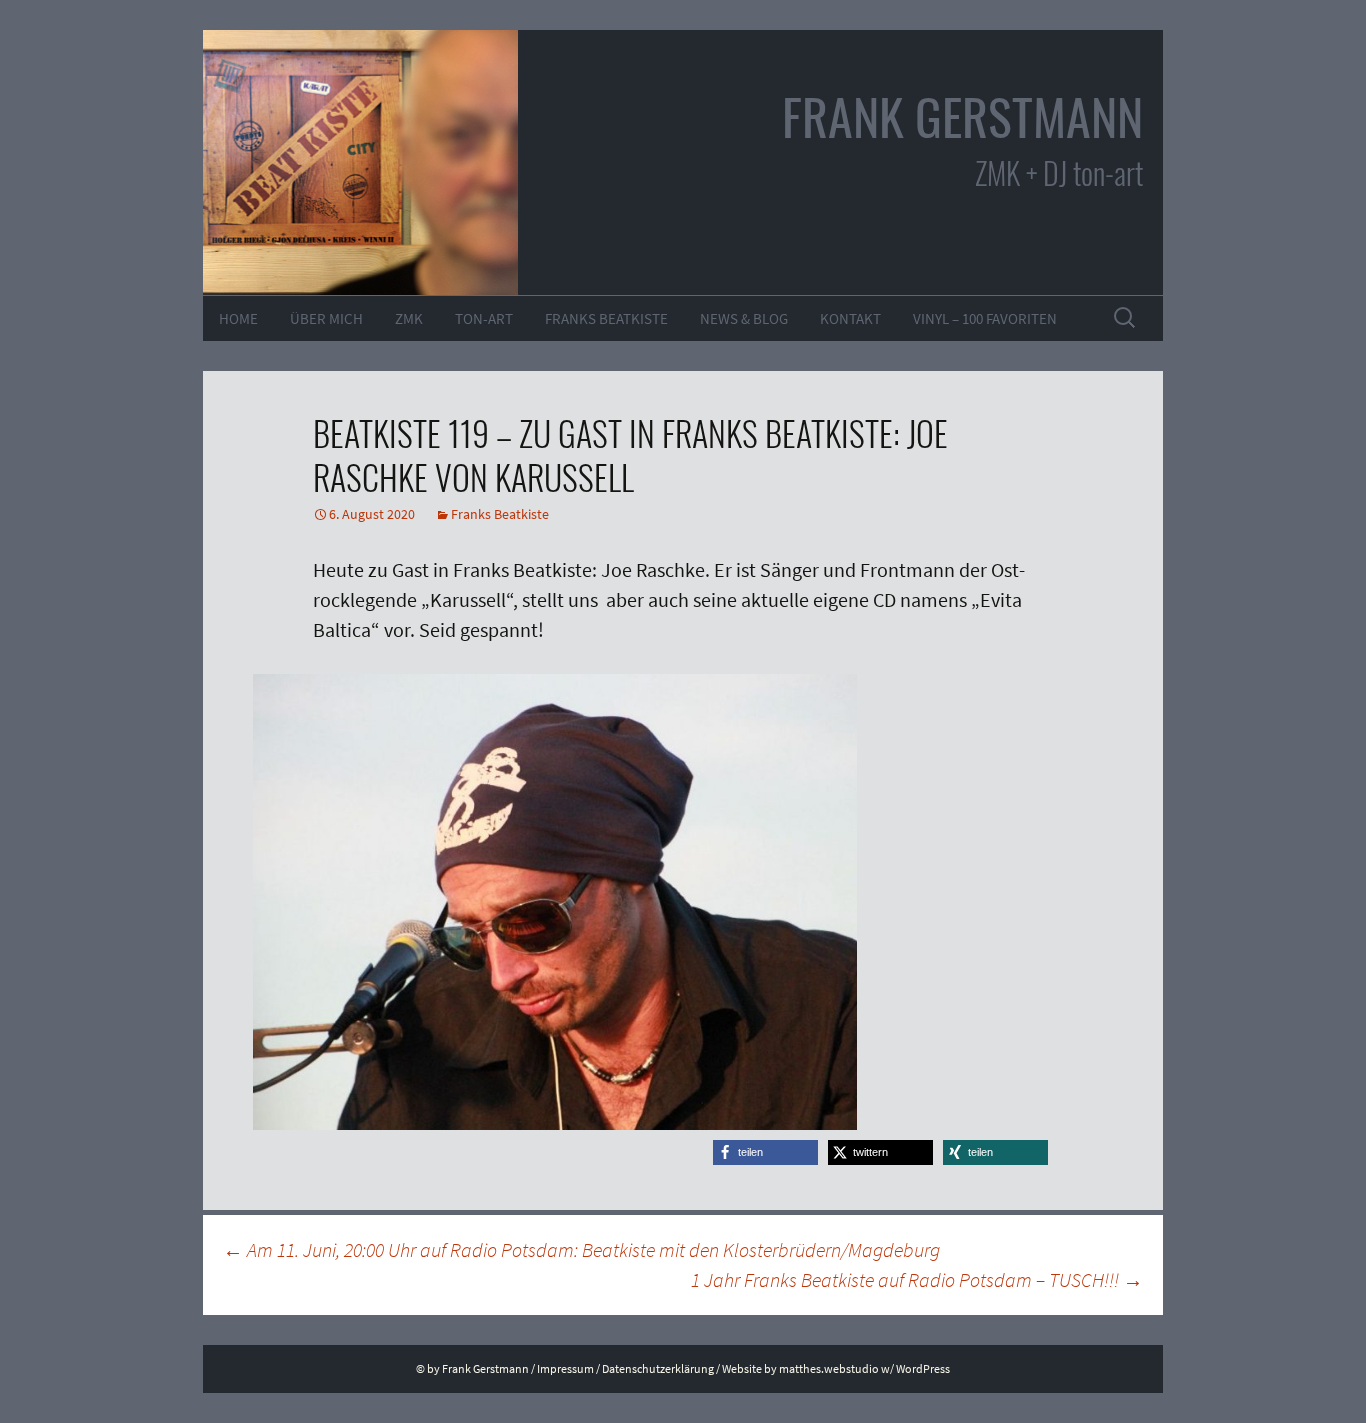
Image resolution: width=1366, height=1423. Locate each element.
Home (238, 318)
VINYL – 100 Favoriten (985, 318)
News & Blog (744, 318)
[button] (765, 1152)
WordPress (923, 1368)
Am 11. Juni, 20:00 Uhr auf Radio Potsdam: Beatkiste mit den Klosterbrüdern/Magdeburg (581, 1249)
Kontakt (850, 318)
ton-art (484, 318)
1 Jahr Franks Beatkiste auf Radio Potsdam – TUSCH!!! (917, 1279)
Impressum (565, 1368)
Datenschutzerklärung (658, 1368)
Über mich (326, 318)
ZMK (409, 318)
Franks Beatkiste (606, 318)
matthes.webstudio (829, 1368)
